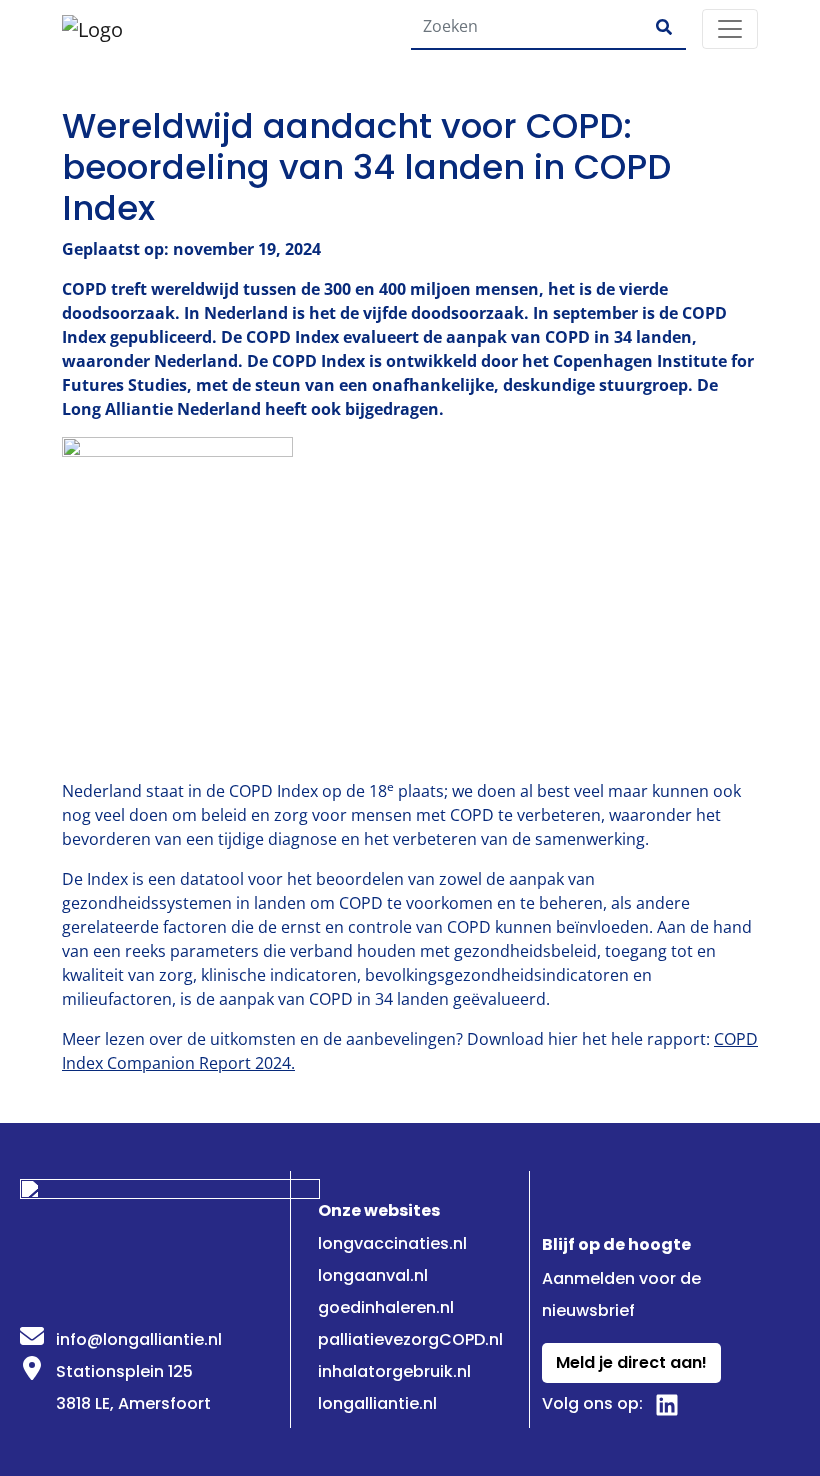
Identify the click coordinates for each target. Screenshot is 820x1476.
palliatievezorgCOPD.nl (410, 1339)
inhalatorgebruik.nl (394, 1371)
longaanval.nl (373, 1275)
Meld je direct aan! (631, 1362)
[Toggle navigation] (730, 29)
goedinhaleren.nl (386, 1307)
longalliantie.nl (377, 1403)
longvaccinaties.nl (392, 1243)
